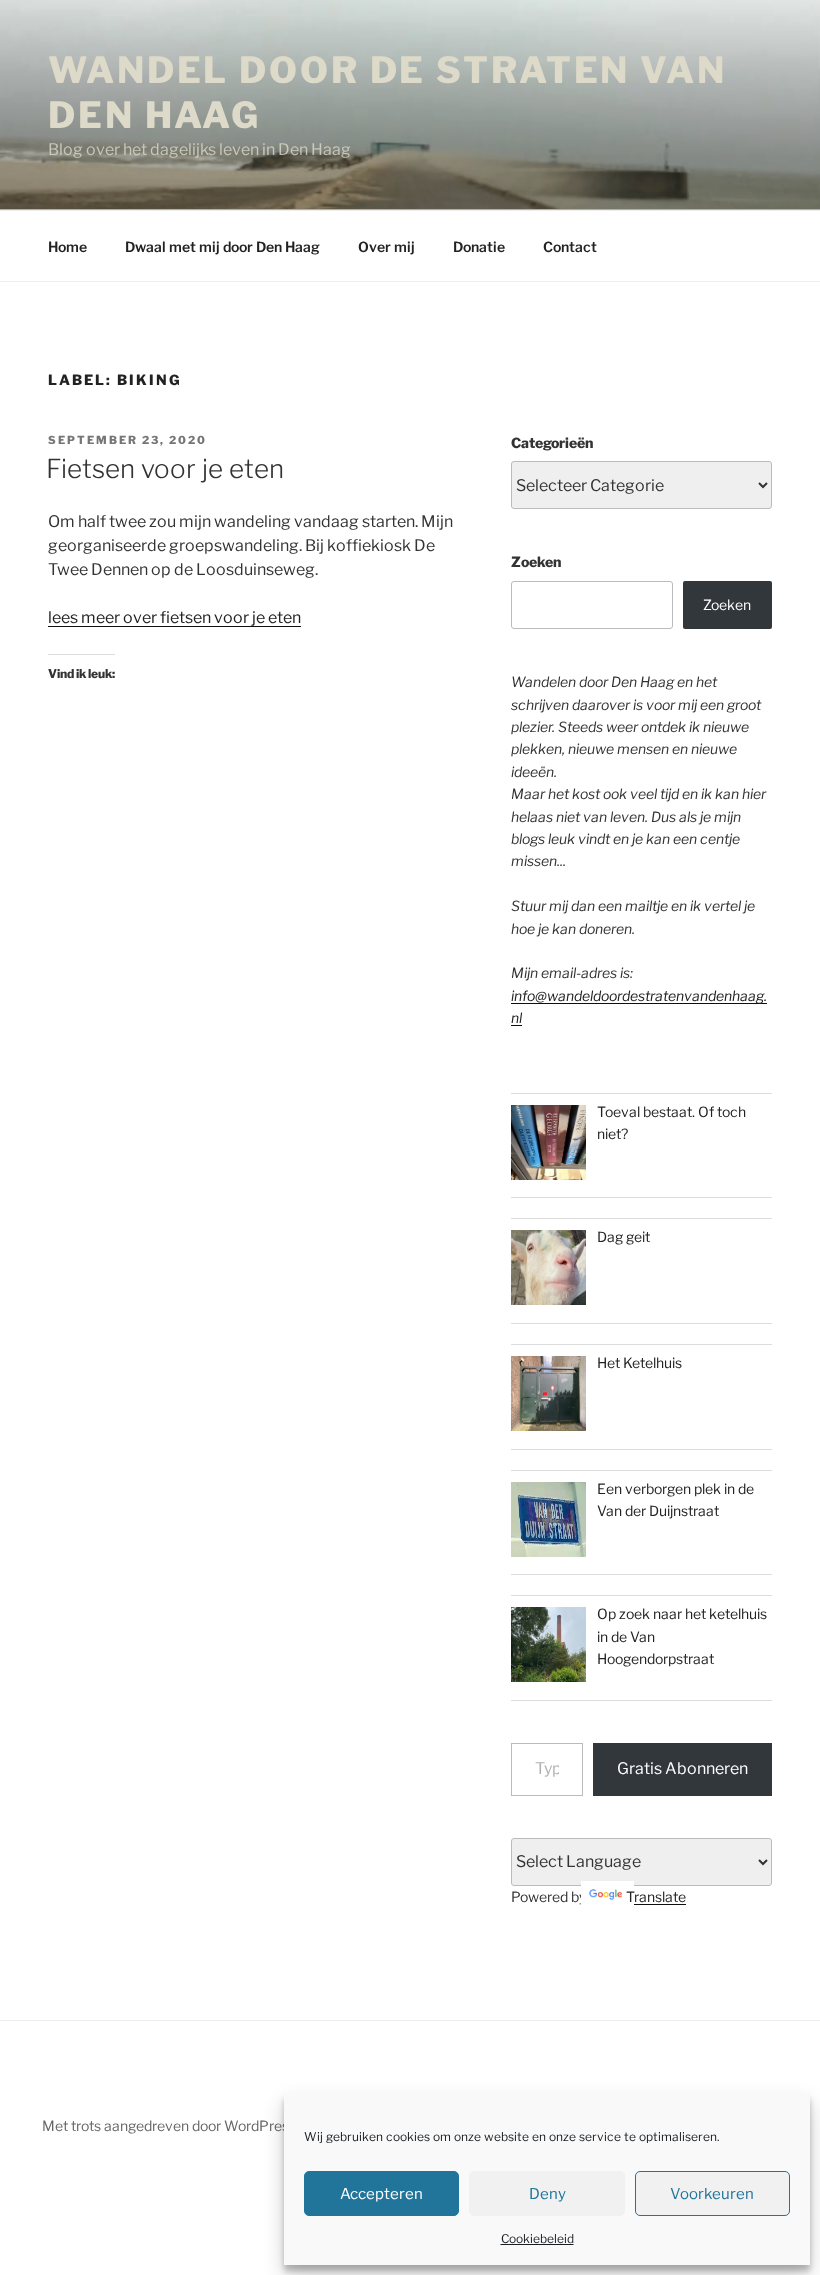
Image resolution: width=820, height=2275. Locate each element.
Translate (656, 1896)
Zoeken (536, 561)
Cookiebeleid (537, 2238)
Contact (570, 246)
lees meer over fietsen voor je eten (174, 617)
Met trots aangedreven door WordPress (169, 2125)
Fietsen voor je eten (165, 468)
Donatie (479, 246)
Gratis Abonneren (682, 1768)
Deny (547, 2194)
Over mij (386, 246)
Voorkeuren (712, 2194)
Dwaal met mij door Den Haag (222, 246)
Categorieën (552, 442)
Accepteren (381, 2194)
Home (67, 246)
